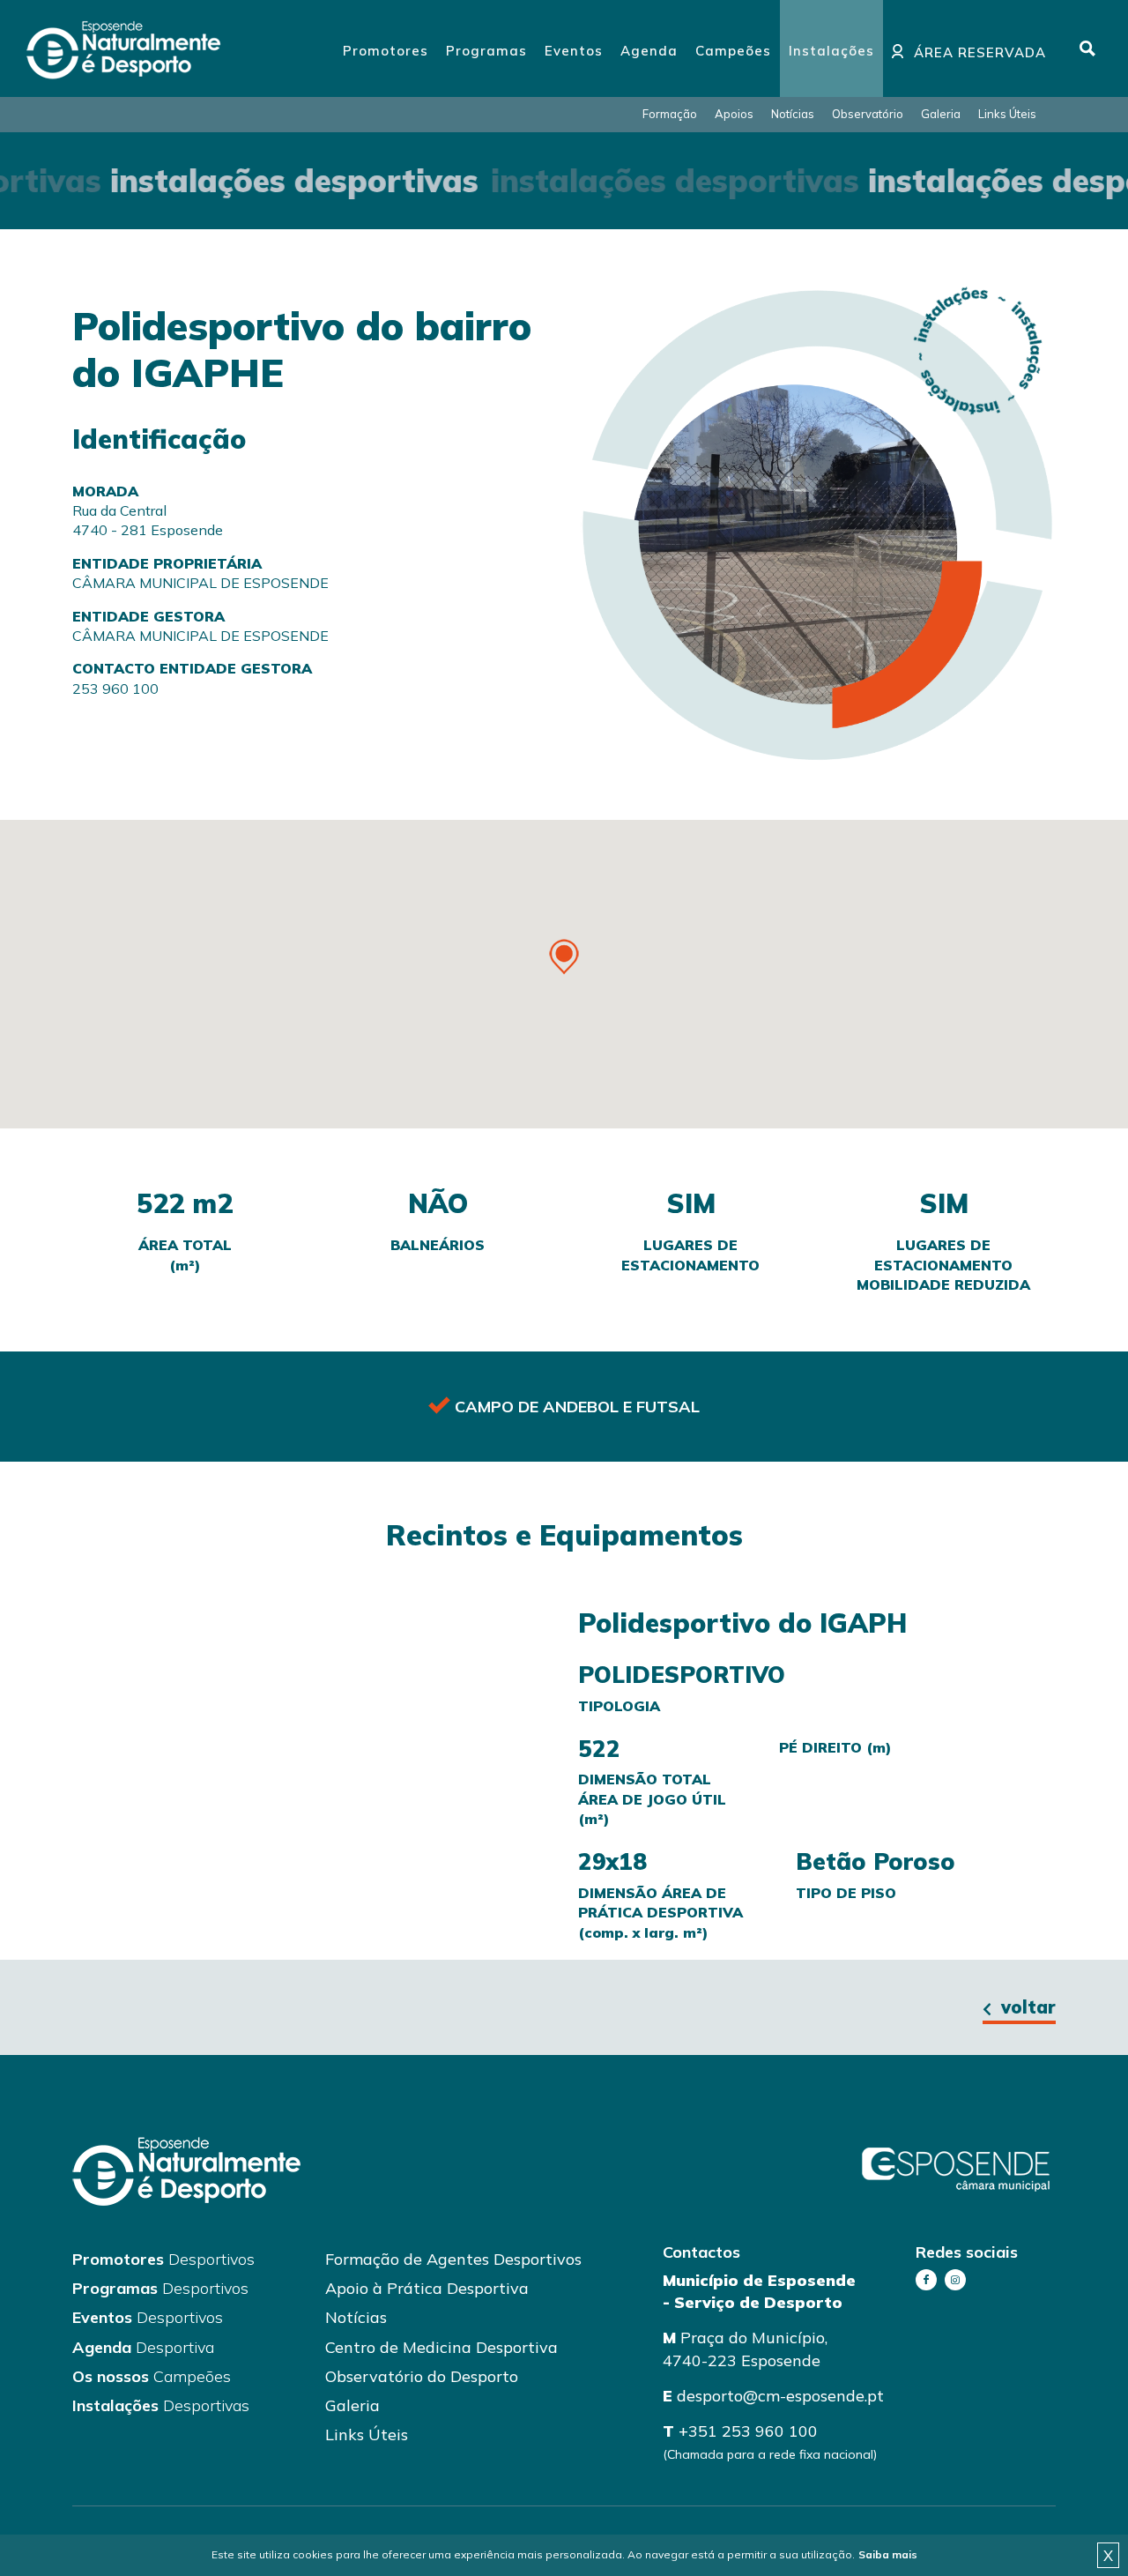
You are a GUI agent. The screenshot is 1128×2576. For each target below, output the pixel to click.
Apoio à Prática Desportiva (427, 2288)
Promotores (163, 2259)
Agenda (143, 2347)
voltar (1026, 2007)
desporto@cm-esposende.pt (780, 2396)
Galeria (941, 114)
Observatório (868, 114)
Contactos (701, 2252)
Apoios (734, 114)
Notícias (793, 114)
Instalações (161, 2405)
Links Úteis (1007, 114)
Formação (670, 114)
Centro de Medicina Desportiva (442, 2347)
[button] (564, 957)
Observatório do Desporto (422, 2376)
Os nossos (152, 2376)
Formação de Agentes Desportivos (453, 2259)
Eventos (148, 2317)
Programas (160, 2288)
